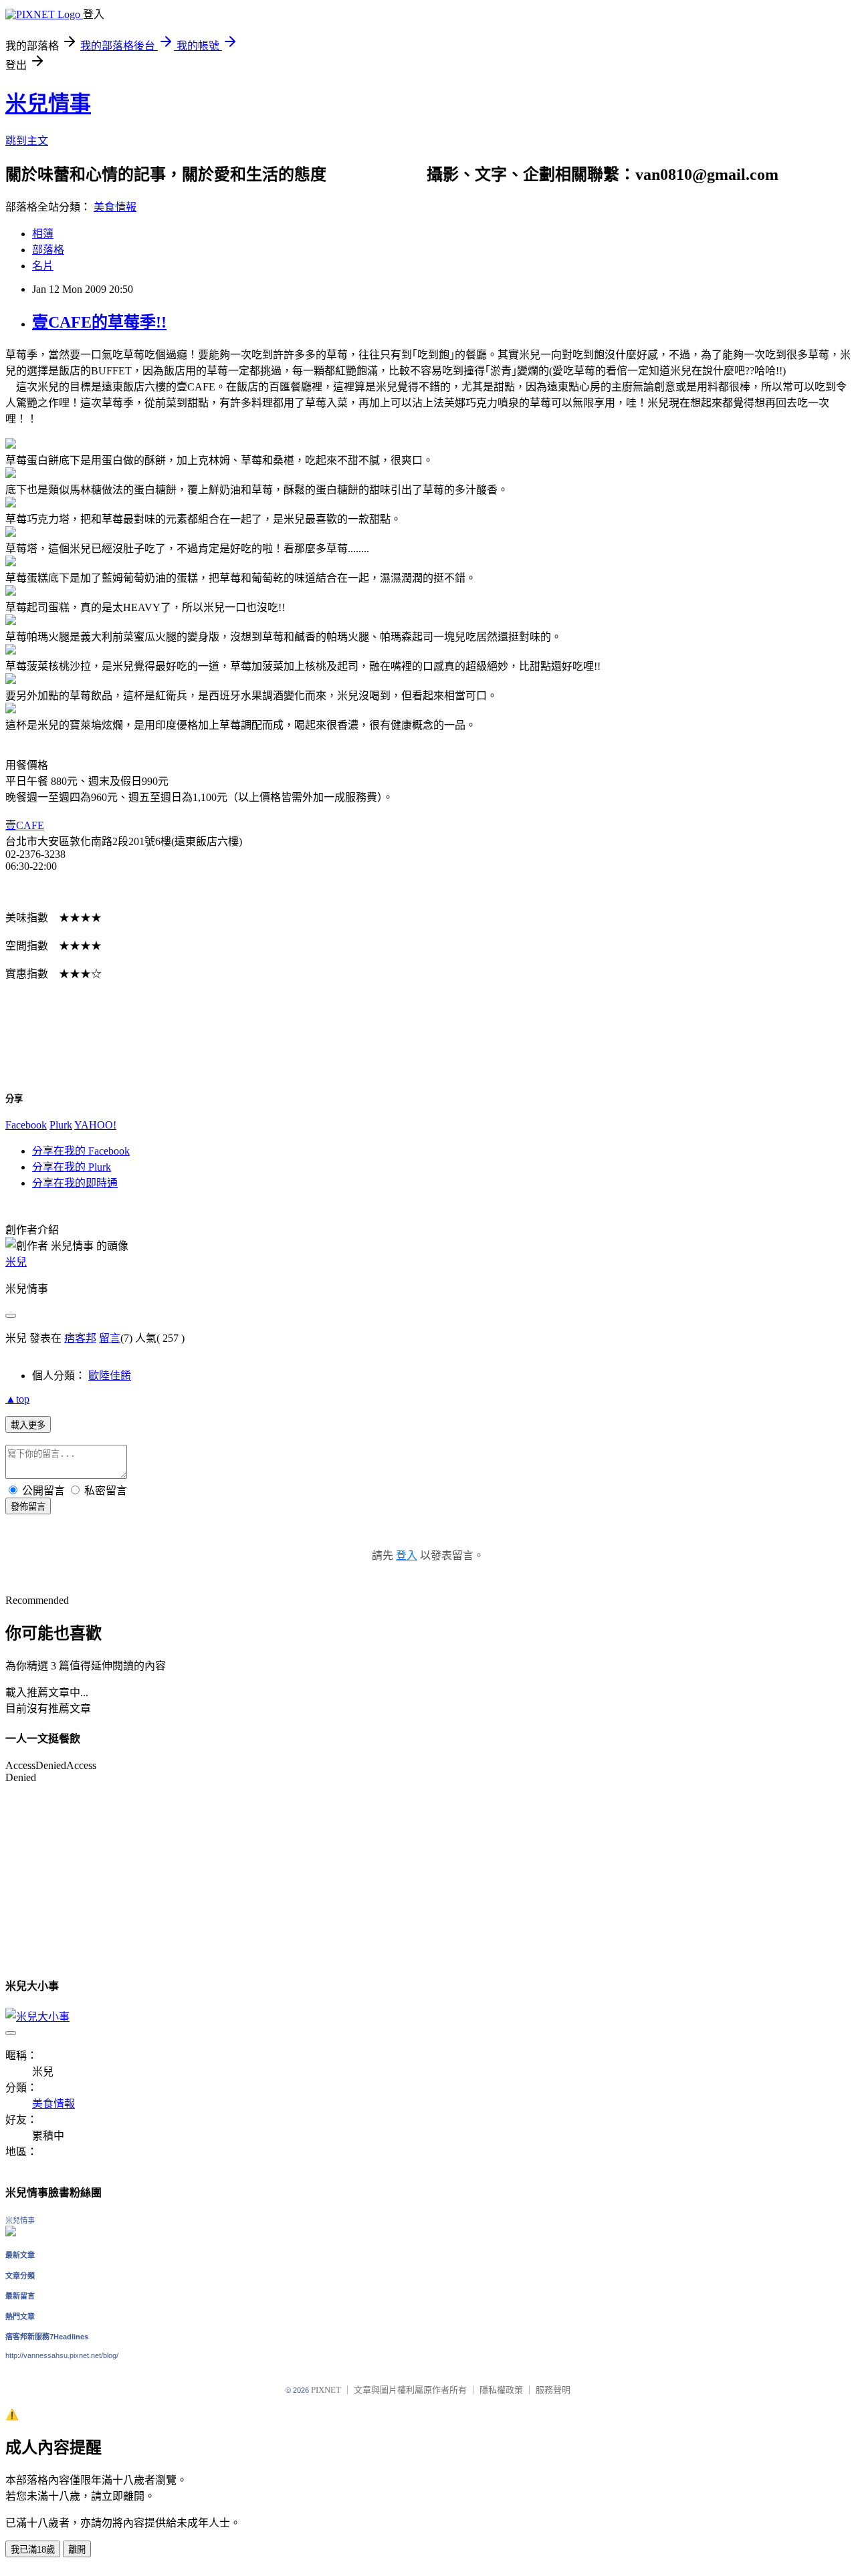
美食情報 (115, 207)
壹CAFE (25, 825)
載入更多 (28, 1425)
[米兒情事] (11, 2233)
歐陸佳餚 (110, 1376)
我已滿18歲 (33, 2550)
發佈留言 (28, 1507)
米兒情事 (48, 104)
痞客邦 (80, 1338)
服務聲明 (553, 2390)
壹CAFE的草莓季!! (99, 322)
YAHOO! (95, 1125)
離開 (77, 2550)
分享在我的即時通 (75, 1183)
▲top (17, 1399)
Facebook (26, 1125)
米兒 (16, 1262)
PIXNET (326, 2390)
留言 (110, 1338)
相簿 (43, 234)
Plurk (61, 1125)
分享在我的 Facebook (81, 1151)
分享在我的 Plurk (72, 1167)
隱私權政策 (501, 2390)
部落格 (48, 250)
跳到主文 (27, 141)
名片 (43, 266)
